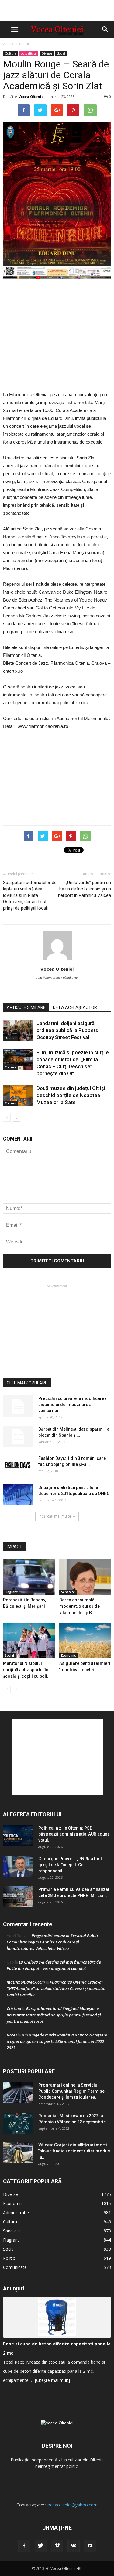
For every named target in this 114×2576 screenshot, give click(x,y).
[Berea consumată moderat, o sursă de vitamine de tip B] (85, 1577)
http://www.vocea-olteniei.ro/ (57, 978)
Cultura (25, 44)
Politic (9, 2258)
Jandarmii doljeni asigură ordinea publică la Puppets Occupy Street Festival (67, 1030)
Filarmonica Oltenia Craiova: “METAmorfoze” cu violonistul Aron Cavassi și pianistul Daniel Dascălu (56, 1988)
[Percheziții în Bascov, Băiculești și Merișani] (29, 1577)
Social (61, 53)
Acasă (8, 44)
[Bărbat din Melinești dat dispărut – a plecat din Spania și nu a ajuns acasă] (18, 1437)
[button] (105, 29)
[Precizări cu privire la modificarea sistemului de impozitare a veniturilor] (18, 1406)
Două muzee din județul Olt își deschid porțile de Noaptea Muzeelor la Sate (71, 1095)
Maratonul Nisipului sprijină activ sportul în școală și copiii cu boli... (27, 1670)
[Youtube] (90, 2546)
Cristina (14, 2008)
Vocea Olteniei (32, 96)
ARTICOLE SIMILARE (26, 1007)
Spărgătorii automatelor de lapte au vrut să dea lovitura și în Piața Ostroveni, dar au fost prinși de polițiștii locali (30, 895)
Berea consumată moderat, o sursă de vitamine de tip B (79, 1606)
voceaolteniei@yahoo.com (71, 2505)
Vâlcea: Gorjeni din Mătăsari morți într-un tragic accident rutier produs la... (74, 2151)
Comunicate (15, 2267)
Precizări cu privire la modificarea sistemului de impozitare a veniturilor (73, 1405)
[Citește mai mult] (52, 2380)
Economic (68, 1655)
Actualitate (29, 53)
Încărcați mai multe (55, 1516)
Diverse (47, 53)
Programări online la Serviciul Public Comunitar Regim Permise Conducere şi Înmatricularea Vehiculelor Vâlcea (53, 1942)
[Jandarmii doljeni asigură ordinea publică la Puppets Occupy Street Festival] (18, 1030)
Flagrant (11, 1592)
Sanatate (68, 1592)
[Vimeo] (57, 2546)
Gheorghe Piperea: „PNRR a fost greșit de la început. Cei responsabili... (70, 1865)
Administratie (16, 2212)
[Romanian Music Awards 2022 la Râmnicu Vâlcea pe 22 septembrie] (18, 2123)
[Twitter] (41, 2546)
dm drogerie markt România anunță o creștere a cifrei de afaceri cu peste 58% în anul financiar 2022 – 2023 (57, 2041)
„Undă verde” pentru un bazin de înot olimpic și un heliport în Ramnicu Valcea (85, 889)
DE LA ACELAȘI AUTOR (75, 1007)
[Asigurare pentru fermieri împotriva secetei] (85, 1640)
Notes (12, 2035)
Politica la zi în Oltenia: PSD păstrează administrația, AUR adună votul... (74, 1834)
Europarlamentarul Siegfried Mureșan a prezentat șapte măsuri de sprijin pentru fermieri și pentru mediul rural (54, 2015)
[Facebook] (24, 2546)
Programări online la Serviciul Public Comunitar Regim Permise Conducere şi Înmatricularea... (71, 2091)
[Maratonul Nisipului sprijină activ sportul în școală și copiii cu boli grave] (29, 1640)
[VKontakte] (74, 2546)
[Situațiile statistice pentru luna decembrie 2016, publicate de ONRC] (18, 1495)
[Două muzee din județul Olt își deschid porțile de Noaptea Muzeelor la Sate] (18, 1095)
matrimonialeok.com (26, 1982)
